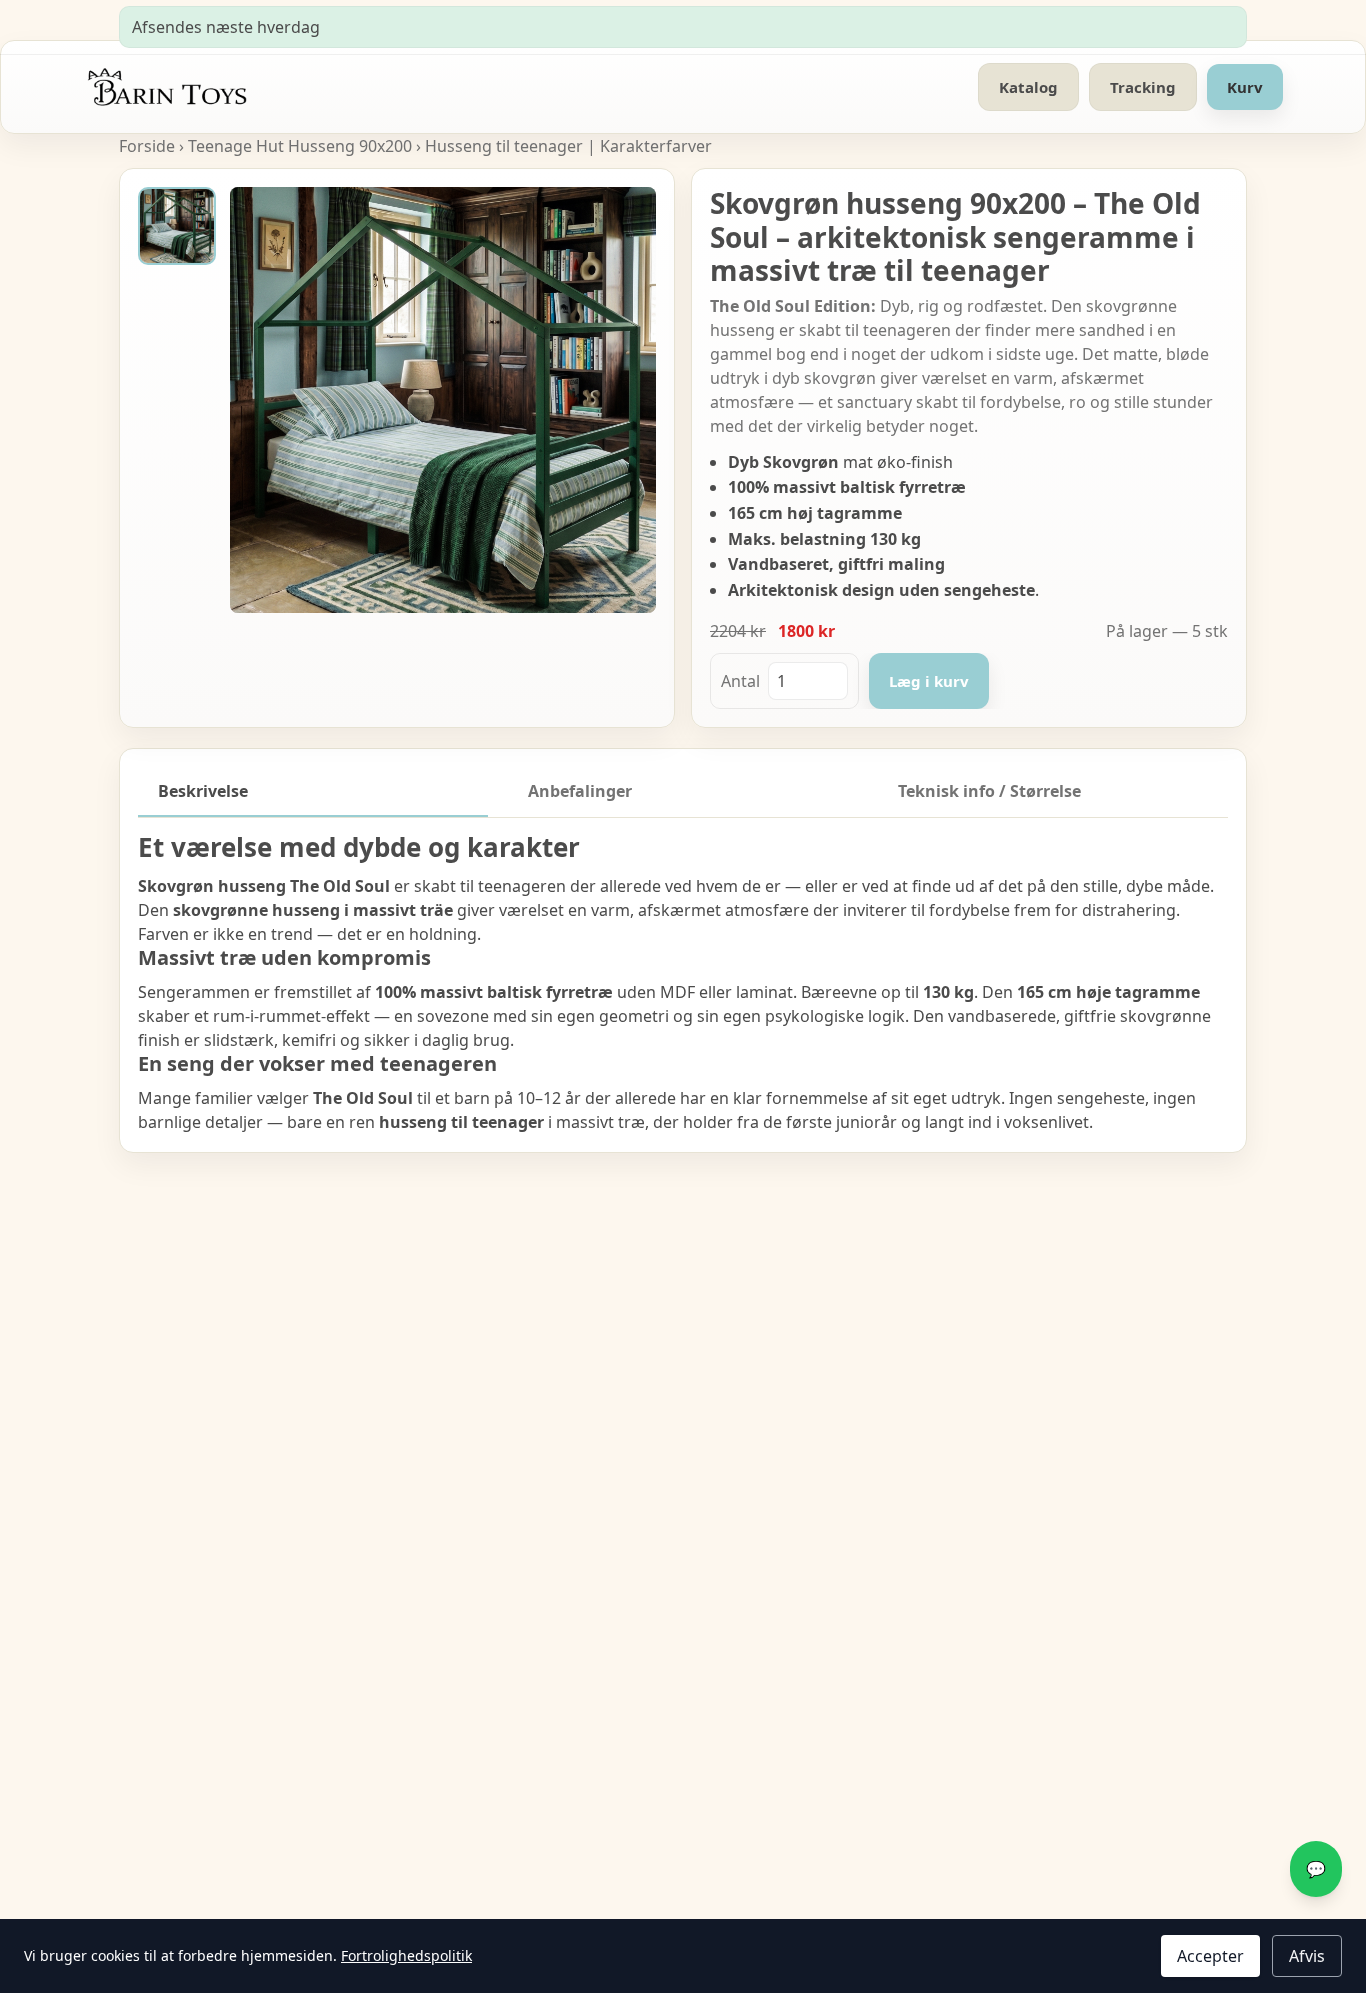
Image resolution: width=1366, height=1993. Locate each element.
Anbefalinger (580, 791)
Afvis (1307, 1956)
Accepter (1210, 1956)
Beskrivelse (203, 791)
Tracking (1143, 87)
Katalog (1028, 87)
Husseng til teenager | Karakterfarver (568, 146)
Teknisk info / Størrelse (989, 791)
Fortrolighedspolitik (406, 1955)
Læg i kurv (929, 681)
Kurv (1245, 87)
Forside (147, 146)
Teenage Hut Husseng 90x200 (300, 146)
